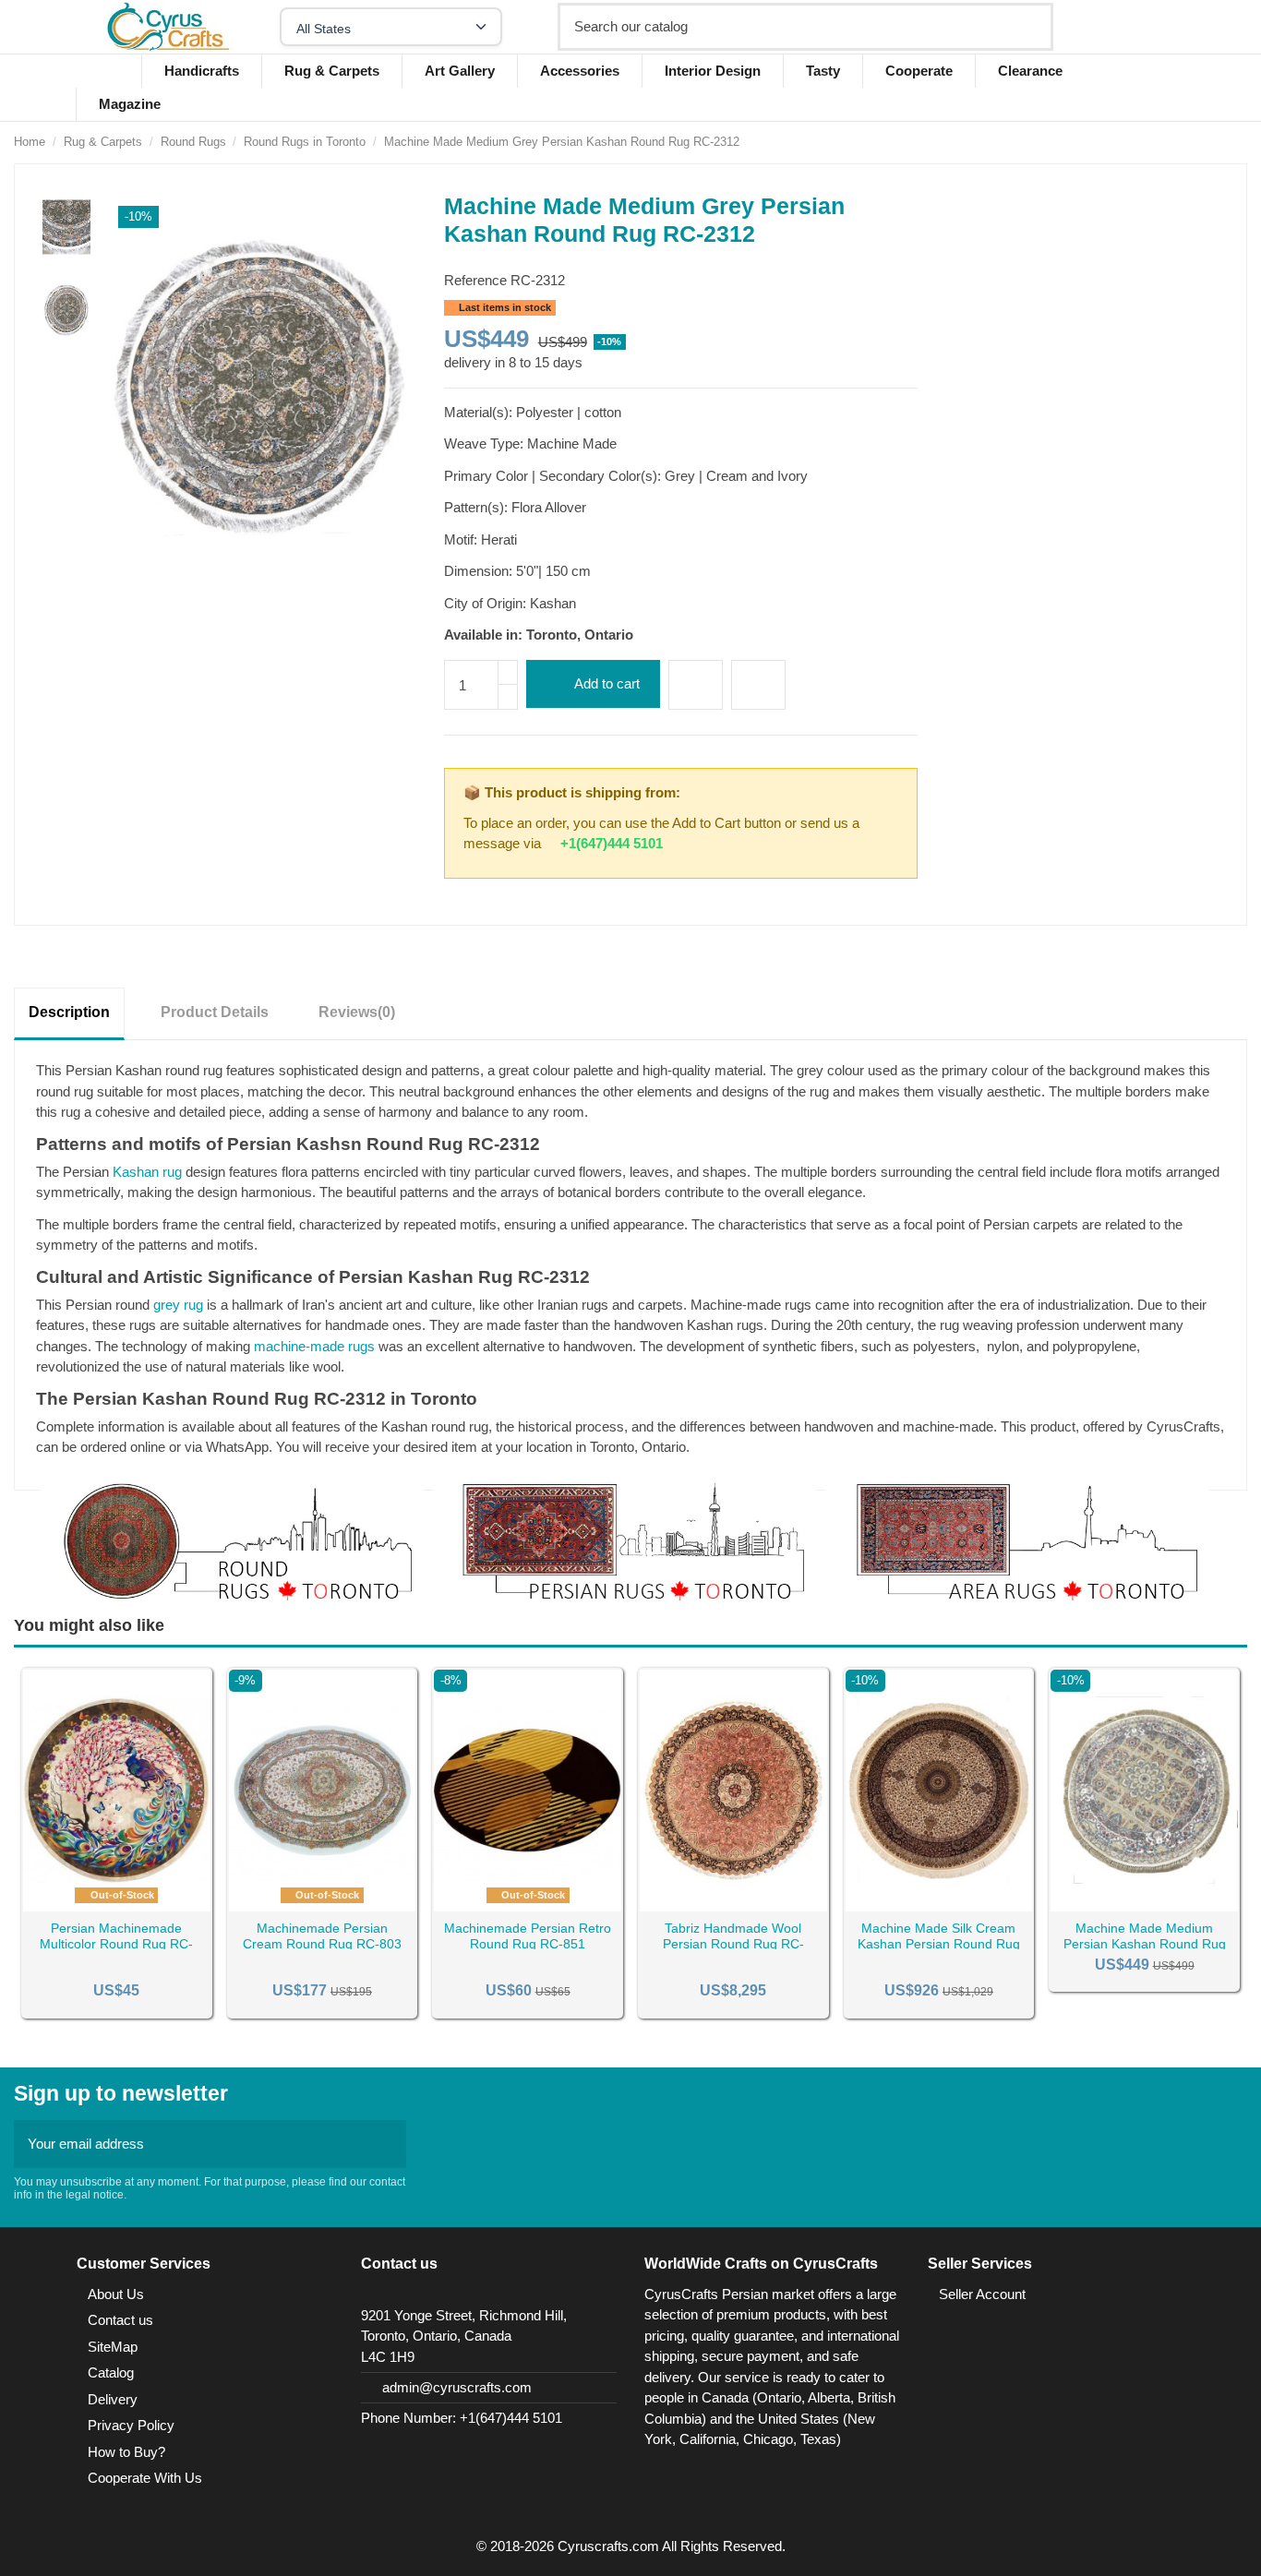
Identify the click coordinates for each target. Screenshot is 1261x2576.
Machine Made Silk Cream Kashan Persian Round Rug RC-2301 (939, 1944)
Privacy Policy (131, 2425)
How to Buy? (126, 2452)
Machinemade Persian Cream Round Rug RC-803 (322, 1936)
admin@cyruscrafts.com (457, 2387)
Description (69, 1012)
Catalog (111, 2372)
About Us (116, 2294)
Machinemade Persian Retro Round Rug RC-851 (528, 1936)
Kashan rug (147, 1172)
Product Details (215, 1012)
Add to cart (607, 683)
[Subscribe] (387, 2145)
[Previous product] (1219, 142)
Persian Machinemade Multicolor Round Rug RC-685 (116, 1944)
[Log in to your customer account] (1128, 27)
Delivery (113, 2399)
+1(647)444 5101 (612, 843)
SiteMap (113, 2347)
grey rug (178, 1305)
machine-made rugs (314, 1346)
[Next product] (1239, 142)
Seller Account (982, 2294)
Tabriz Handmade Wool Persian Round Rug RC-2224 (733, 1944)
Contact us (120, 2320)
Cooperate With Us (145, 2478)
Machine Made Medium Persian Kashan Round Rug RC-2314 (1145, 1944)
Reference (475, 280)
